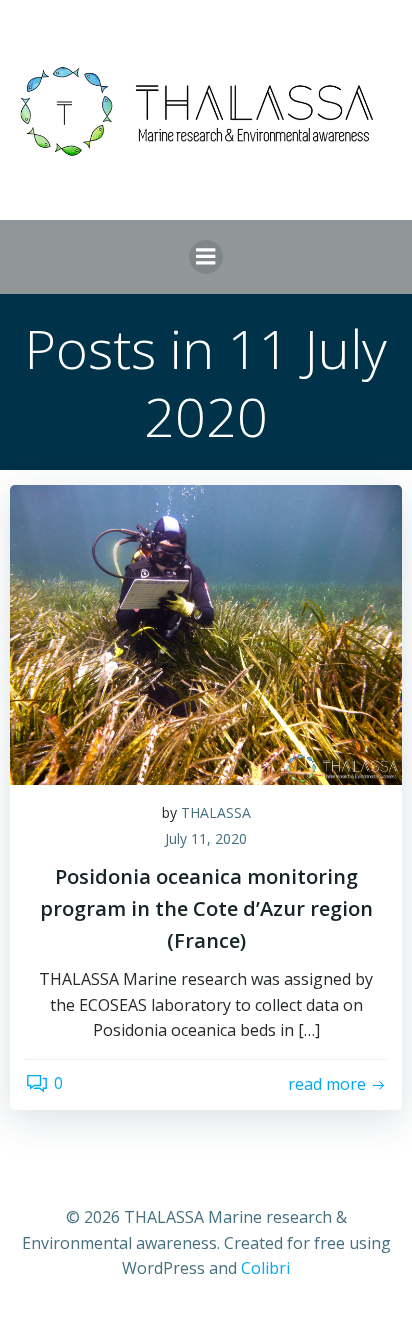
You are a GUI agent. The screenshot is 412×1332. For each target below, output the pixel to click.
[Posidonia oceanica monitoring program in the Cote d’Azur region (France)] (206, 633)
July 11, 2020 (206, 838)
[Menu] (206, 257)
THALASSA (216, 812)
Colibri (265, 1268)
